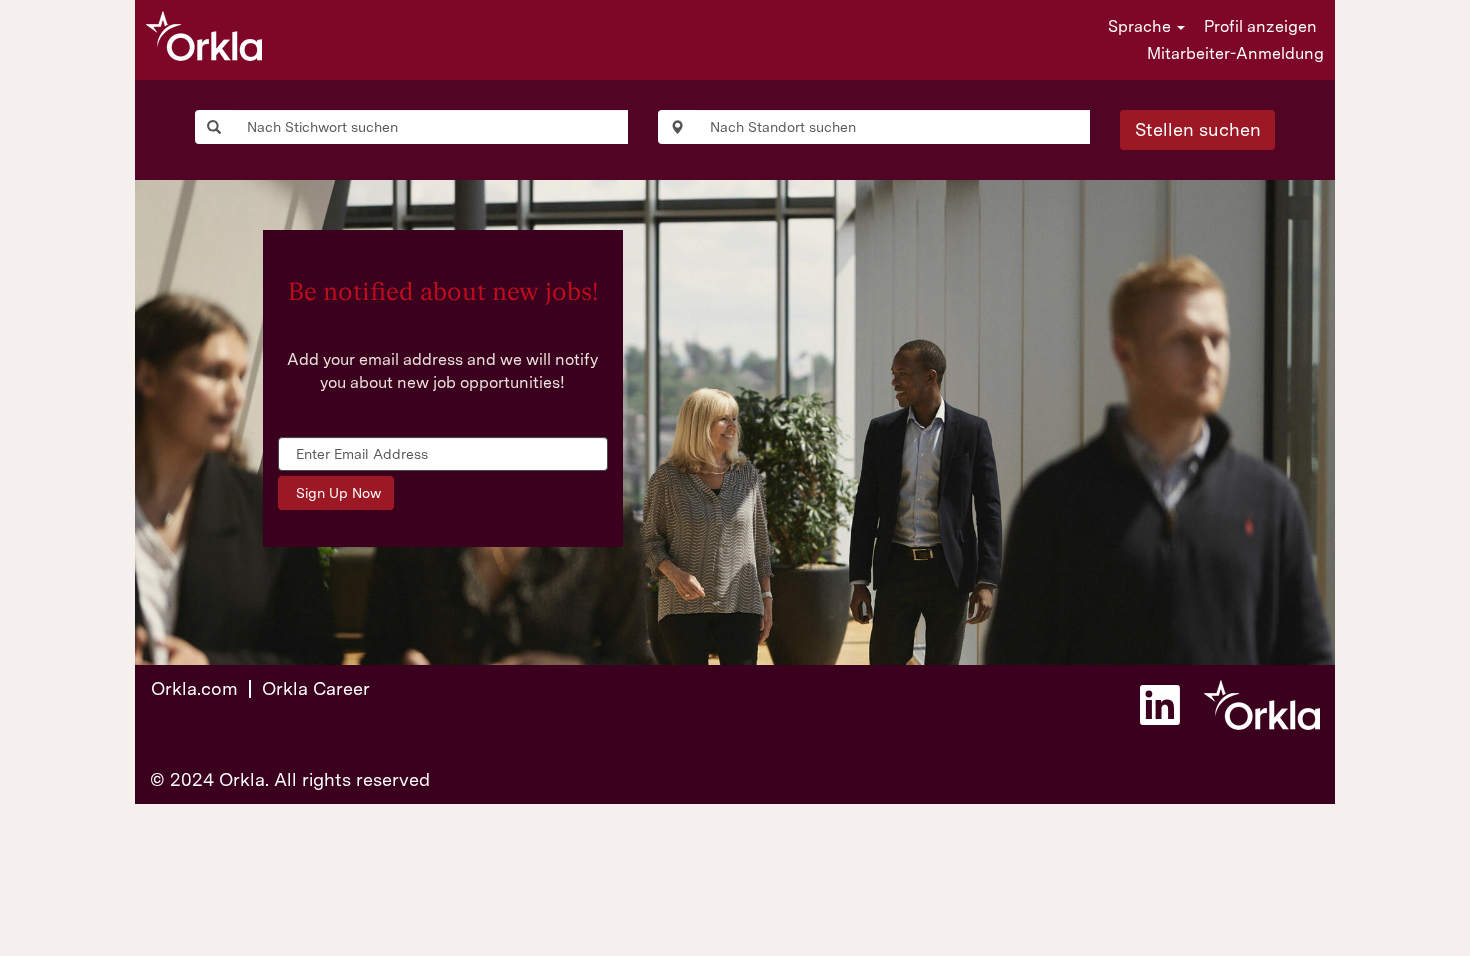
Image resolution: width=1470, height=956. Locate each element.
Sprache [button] (1141, 26)
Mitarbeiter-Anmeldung (1235, 53)
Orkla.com (194, 688)
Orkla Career (316, 688)
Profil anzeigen (1260, 26)
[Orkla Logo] (204, 36)
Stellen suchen (1198, 129)
